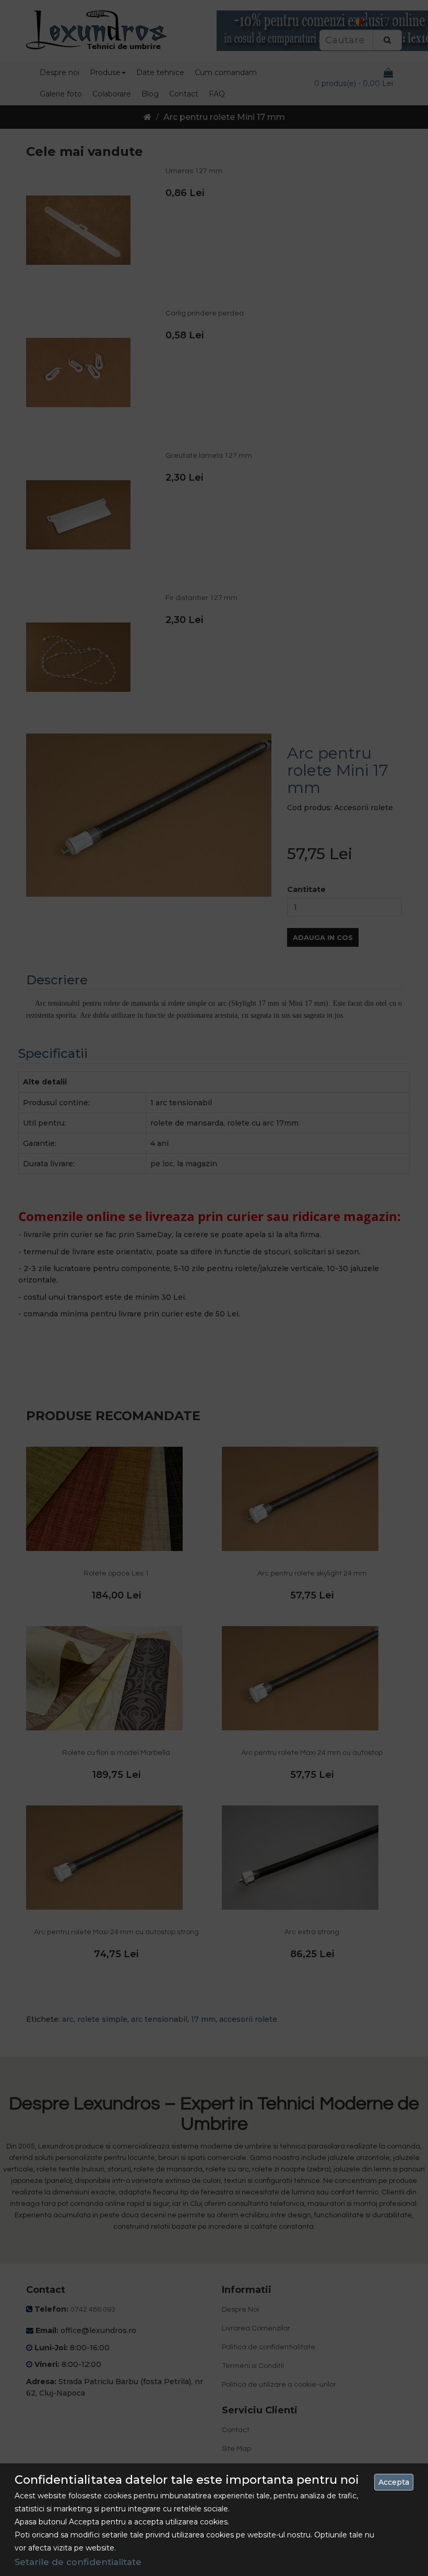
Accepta (394, 2482)
